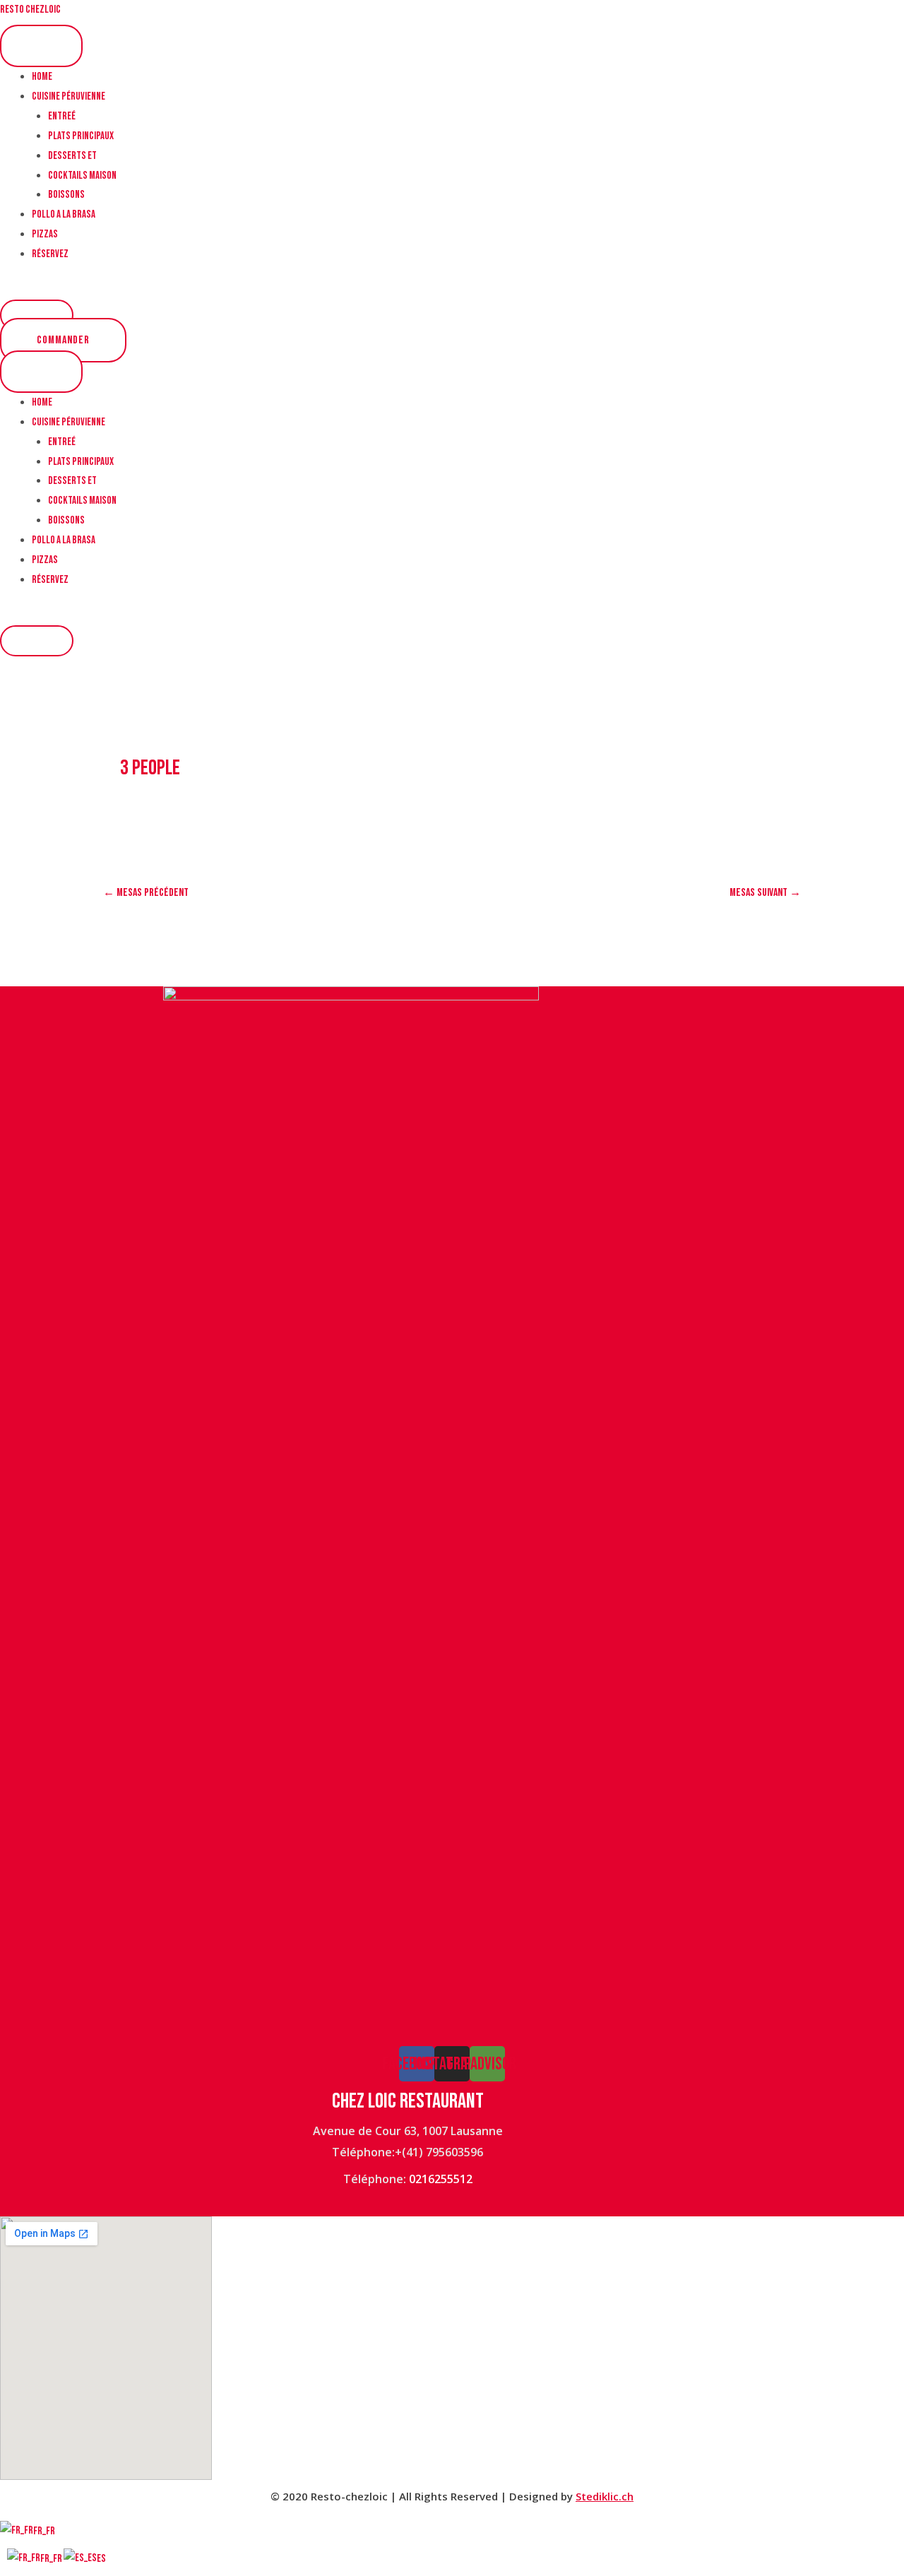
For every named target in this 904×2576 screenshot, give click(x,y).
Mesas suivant (765, 893)
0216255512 (441, 2179)
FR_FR (44, 2531)
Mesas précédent (146, 893)
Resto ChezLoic (30, 10)
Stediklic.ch (605, 2496)
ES (101, 2559)
